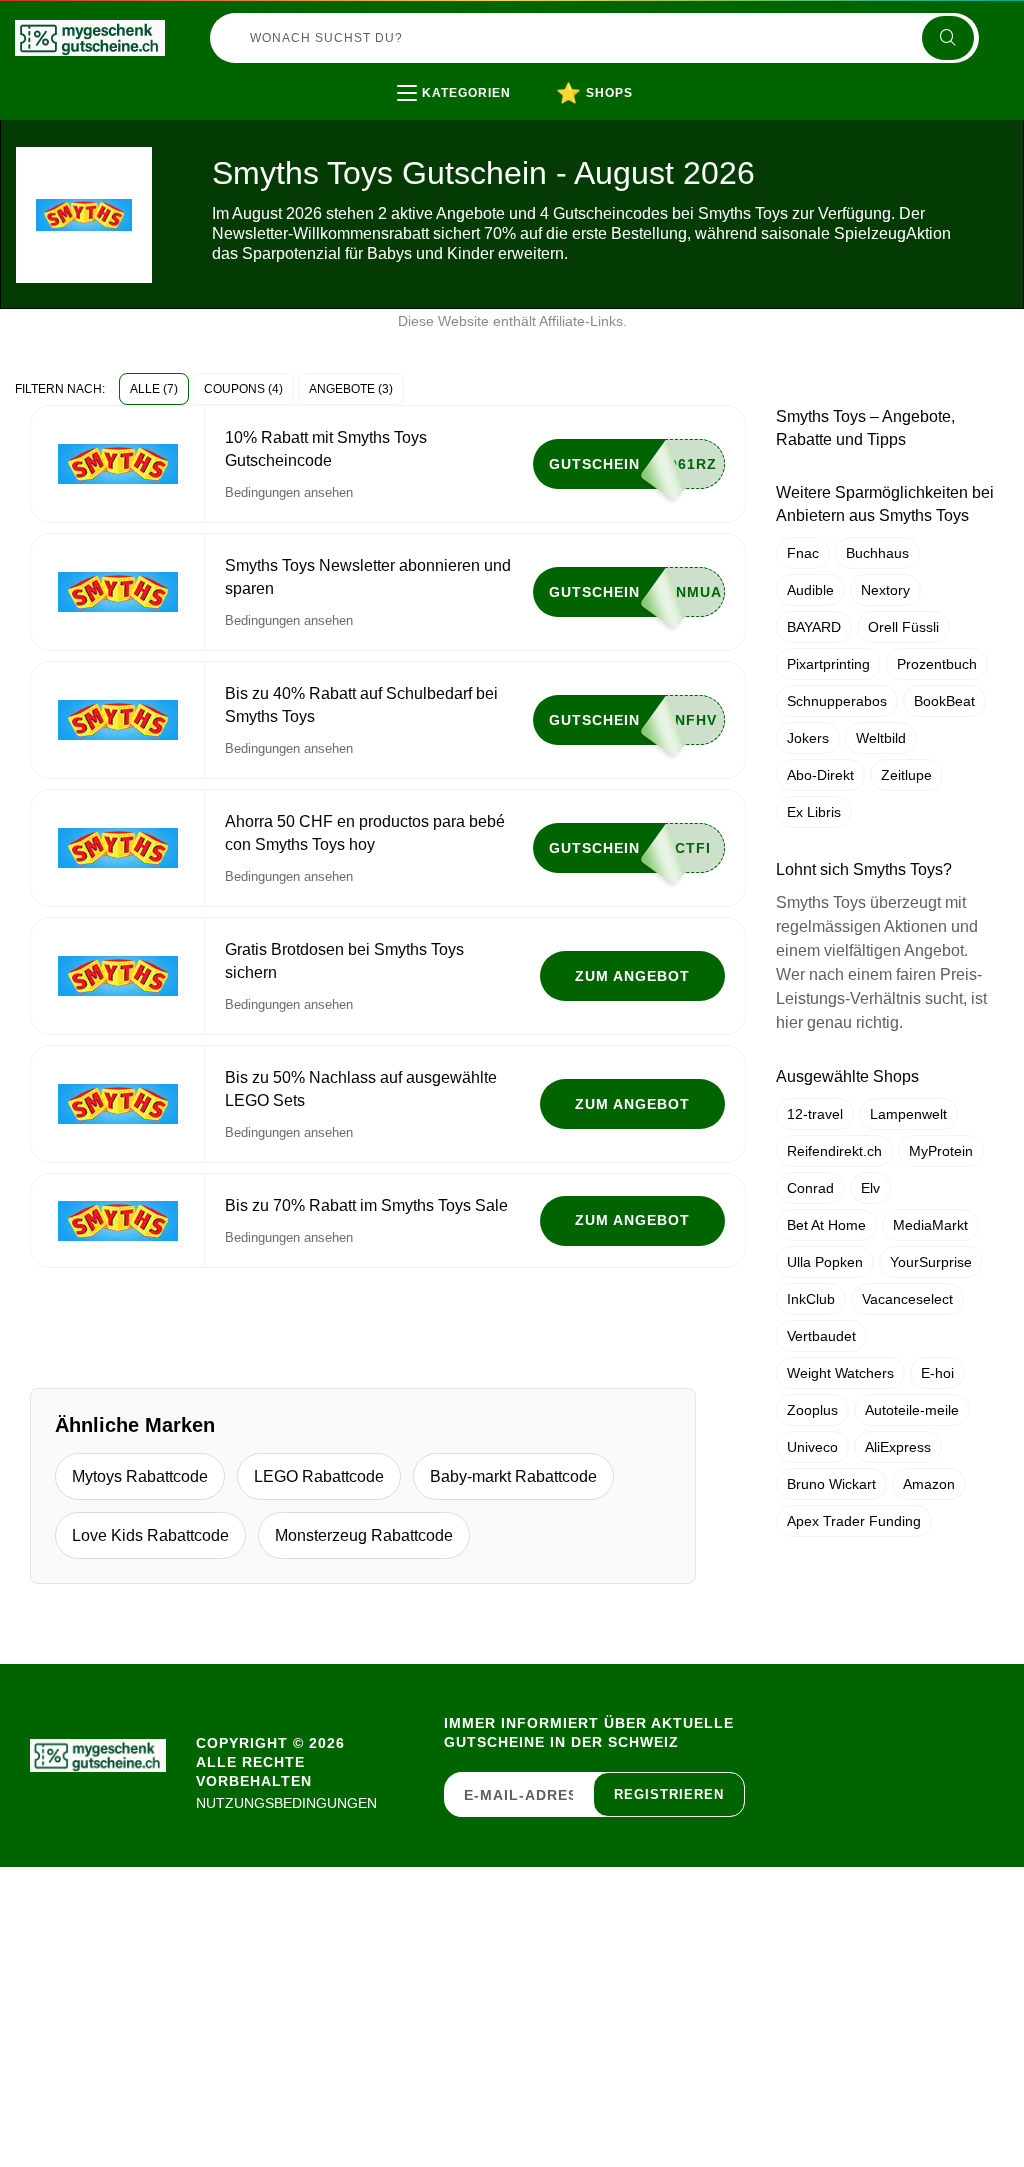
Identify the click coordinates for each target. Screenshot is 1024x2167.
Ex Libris (814, 812)
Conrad (810, 1188)
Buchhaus (877, 553)
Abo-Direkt (820, 775)
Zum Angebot (632, 976)
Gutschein (594, 464)
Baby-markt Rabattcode (513, 1476)
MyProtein (941, 1151)
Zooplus (812, 1410)
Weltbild (881, 738)
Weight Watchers (840, 1373)
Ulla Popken (825, 1262)
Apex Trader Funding (854, 1521)
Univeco (812, 1447)
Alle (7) (154, 389)
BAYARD (814, 627)
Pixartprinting (828, 664)
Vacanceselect (907, 1299)
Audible (810, 590)
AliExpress (898, 1447)
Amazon (929, 1484)
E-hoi (937, 1373)
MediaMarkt (930, 1225)
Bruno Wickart (831, 1484)
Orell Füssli (903, 627)
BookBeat (944, 701)
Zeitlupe (906, 775)
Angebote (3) (351, 389)
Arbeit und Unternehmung (528, 134)
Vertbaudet (821, 1336)
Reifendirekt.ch (834, 1151)
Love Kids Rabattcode (150, 1535)
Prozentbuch (937, 664)
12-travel (815, 1114)
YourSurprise (931, 1262)
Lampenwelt (908, 1114)
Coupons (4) (243, 389)
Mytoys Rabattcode (140, 1476)
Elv (870, 1188)
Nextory (885, 590)
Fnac (803, 553)
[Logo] (90, 38)
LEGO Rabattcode (319, 1476)
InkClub (811, 1299)
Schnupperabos (837, 701)
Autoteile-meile (912, 1410)
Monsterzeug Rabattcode (364, 1535)
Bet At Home (826, 1225)
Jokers (808, 738)
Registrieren (669, 1794)
